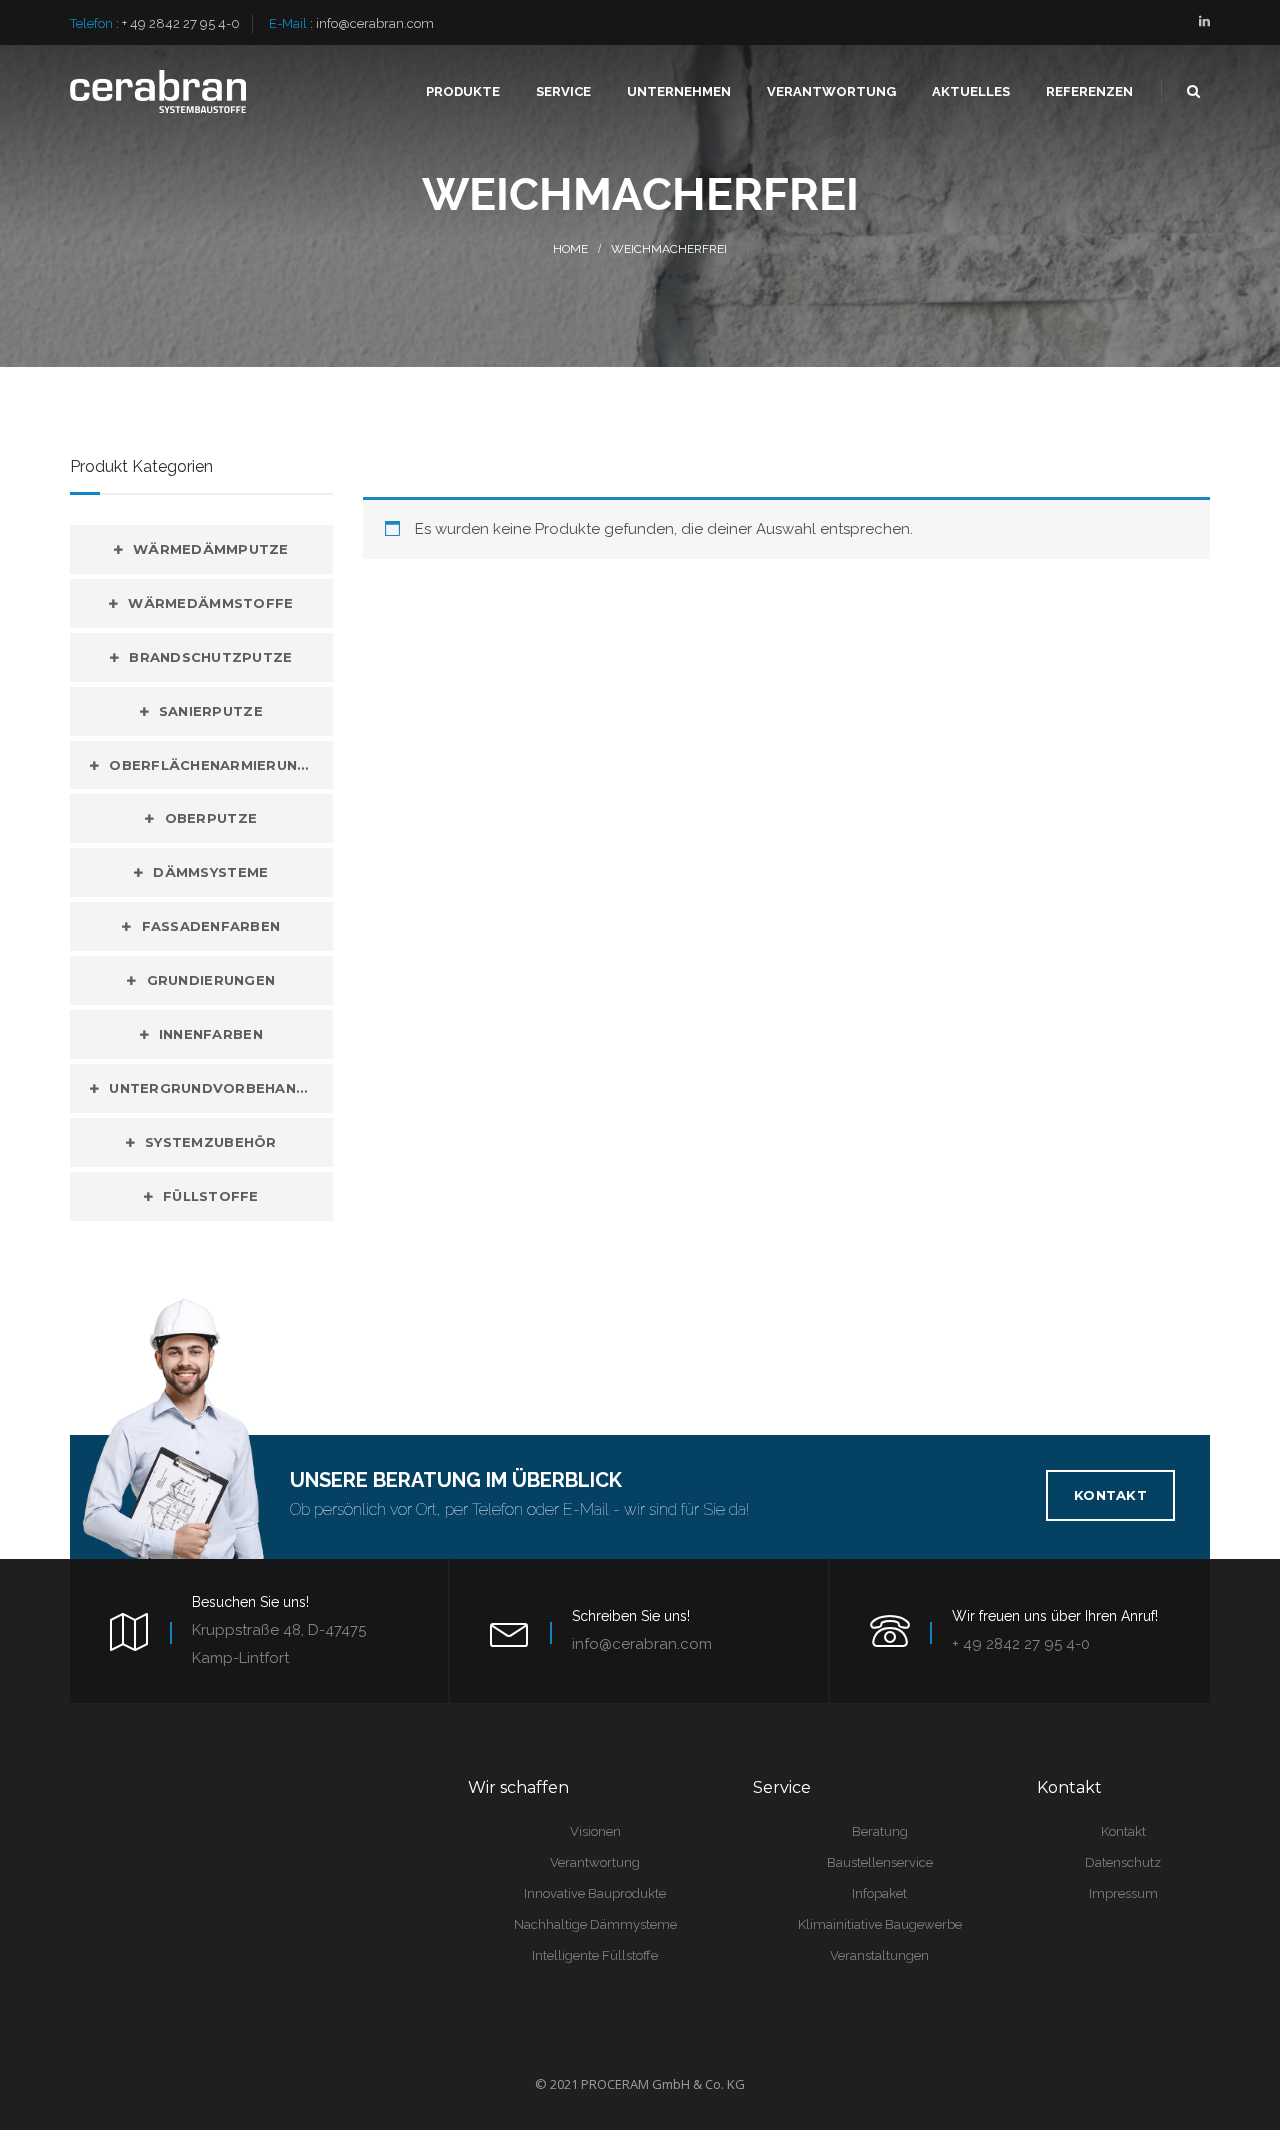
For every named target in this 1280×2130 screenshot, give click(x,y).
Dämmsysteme (210, 872)
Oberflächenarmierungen (218, 765)
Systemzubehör (210, 1142)
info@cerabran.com (375, 23)
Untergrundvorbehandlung (220, 1088)
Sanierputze (211, 711)
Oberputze (211, 818)
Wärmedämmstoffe (210, 603)
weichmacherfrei (669, 249)
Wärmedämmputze (211, 549)
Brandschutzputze (210, 657)
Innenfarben (211, 1034)
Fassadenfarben (211, 926)
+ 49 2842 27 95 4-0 (181, 23)
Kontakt (1110, 1495)
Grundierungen (211, 980)
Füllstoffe (211, 1196)
